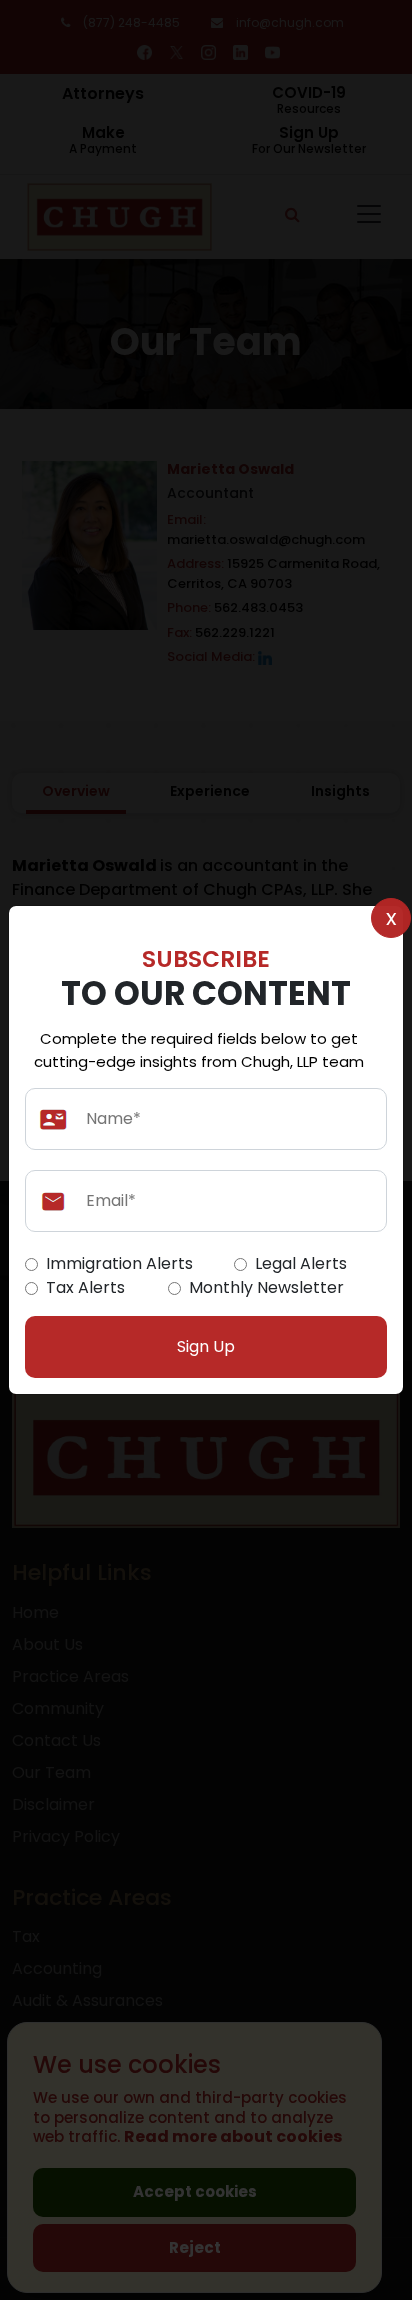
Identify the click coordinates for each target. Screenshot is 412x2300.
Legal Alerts (301, 1263)
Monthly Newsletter (266, 1287)
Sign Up (206, 1346)
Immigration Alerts (119, 1263)
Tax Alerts (85, 1287)
